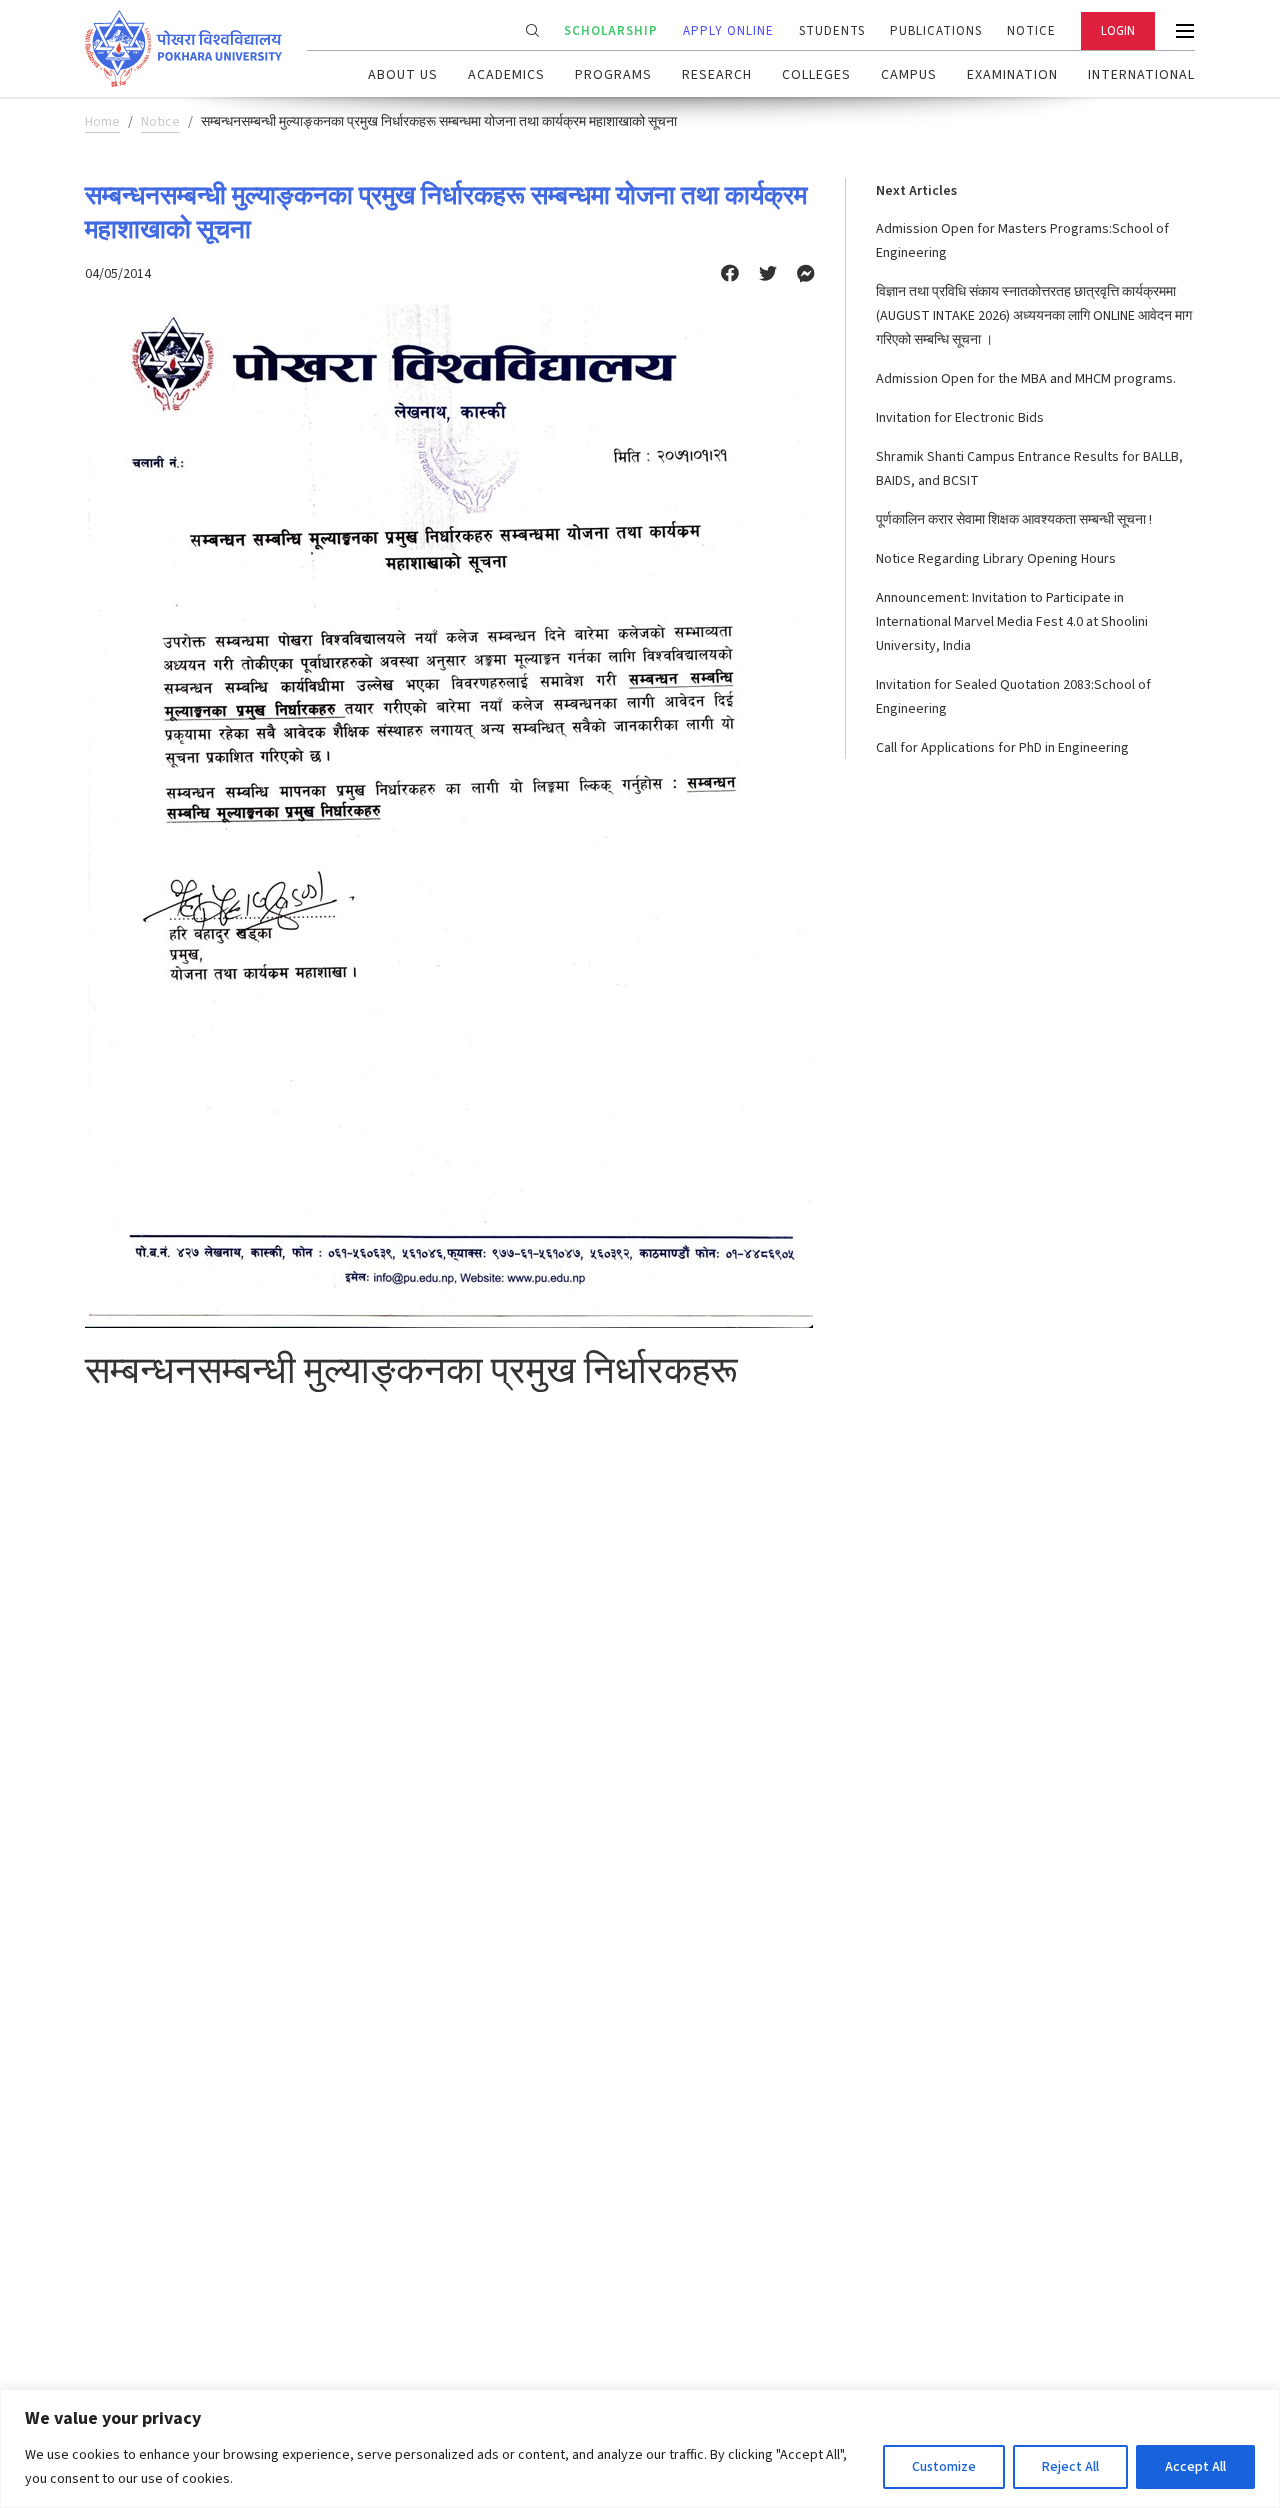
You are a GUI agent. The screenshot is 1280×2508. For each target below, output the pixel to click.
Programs (613, 75)
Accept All (1195, 2467)
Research (717, 75)
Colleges (816, 75)
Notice (1031, 31)
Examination (1012, 75)
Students (832, 31)
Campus (909, 75)
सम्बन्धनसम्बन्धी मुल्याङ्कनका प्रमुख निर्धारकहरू (411, 1370)
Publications (936, 31)
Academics (506, 75)
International (1141, 75)
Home (102, 122)
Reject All (1070, 2467)
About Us (403, 75)
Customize (944, 2467)
